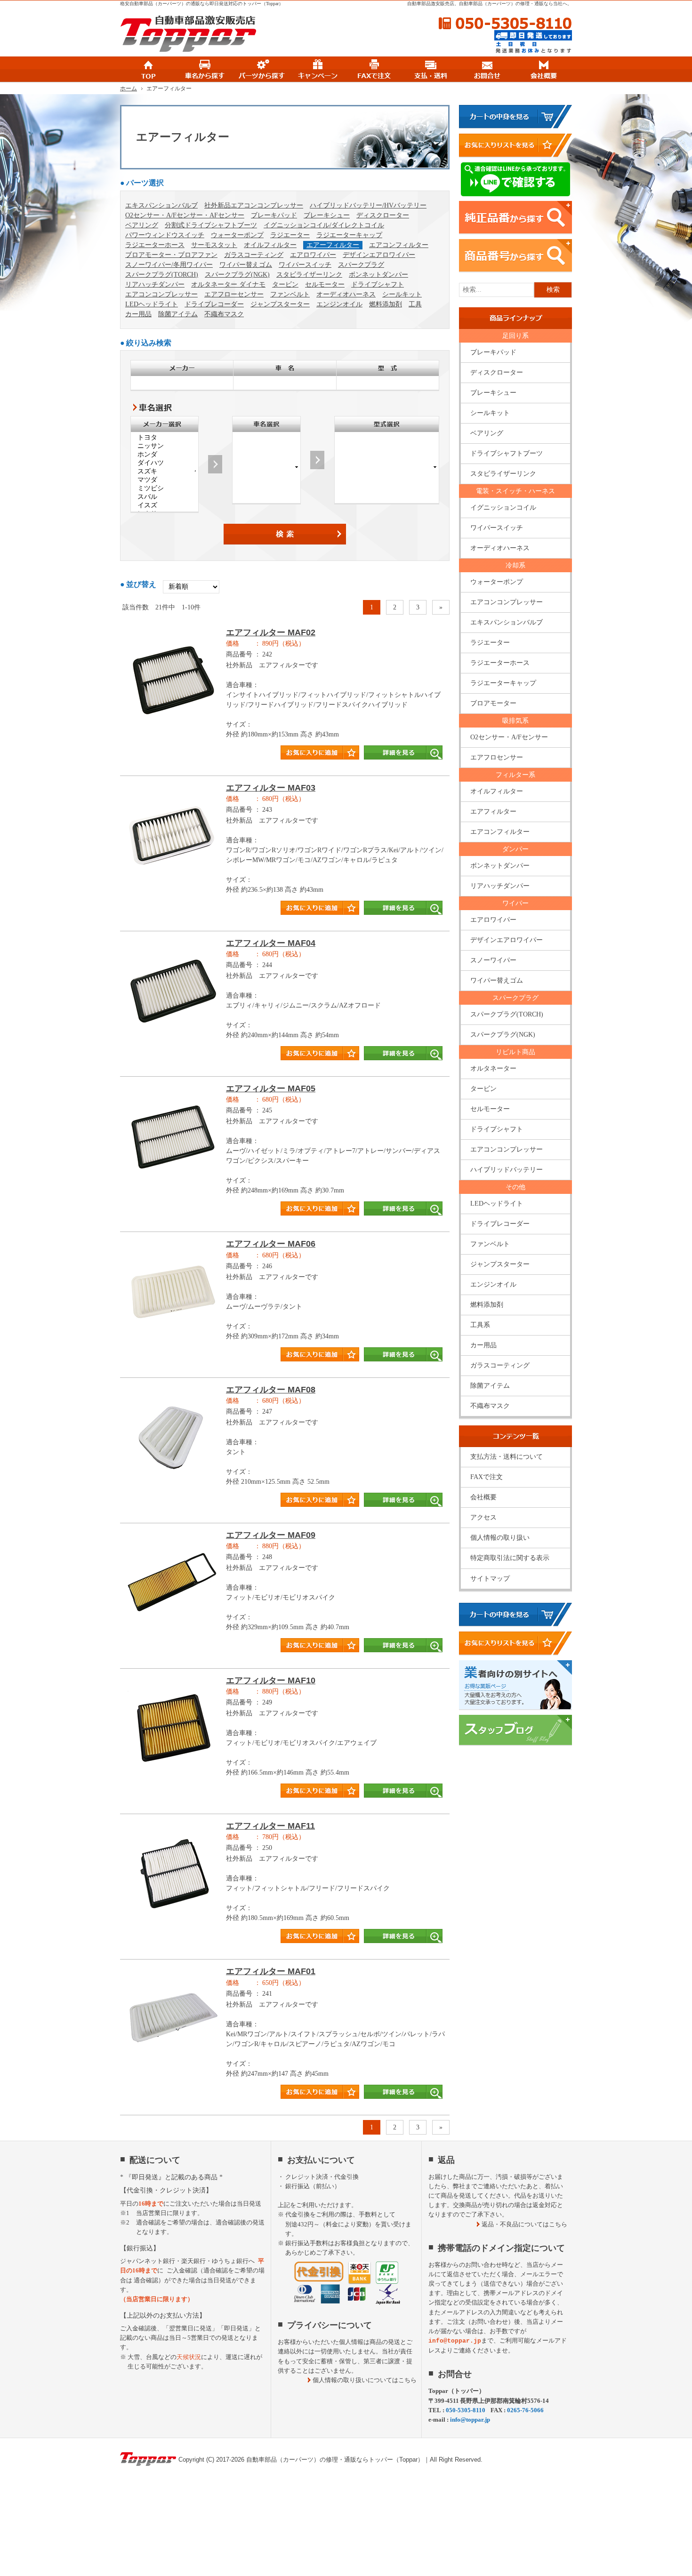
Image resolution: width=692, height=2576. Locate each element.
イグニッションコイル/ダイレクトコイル (324, 225)
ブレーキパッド (274, 215)
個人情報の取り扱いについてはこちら (365, 2380)
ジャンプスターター (280, 304)
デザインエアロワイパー (379, 255)
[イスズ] (165, 505)
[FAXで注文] (374, 70)
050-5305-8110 (505, 24)
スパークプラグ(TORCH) (162, 275)
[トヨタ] (165, 438)
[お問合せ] (487, 70)
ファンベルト (290, 294)
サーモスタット (214, 245)
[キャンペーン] (318, 70)
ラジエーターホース (155, 245)
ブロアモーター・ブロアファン (171, 255)
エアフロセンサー (497, 757)
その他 (515, 1187)
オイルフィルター (270, 245)
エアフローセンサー (234, 294)
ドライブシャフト (378, 284)
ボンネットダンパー (378, 275)
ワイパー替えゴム (246, 265)
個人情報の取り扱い (500, 1538)
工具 (415, 304)
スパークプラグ (361, 265)
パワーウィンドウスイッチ (165, 235)
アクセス (483, 1517)
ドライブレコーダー (214, 304)
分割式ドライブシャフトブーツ (211, 225)
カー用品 (138, 314)
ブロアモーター (493, 703)
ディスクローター (383, 215)
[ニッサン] (165, 446)
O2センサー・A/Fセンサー (509, 737)
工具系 (480, 1325)
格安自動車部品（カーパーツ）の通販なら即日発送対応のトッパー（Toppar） (202, 4)
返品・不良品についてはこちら (524, 2224)
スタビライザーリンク (309, 275)
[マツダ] (165, 480)
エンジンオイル (339, 304)
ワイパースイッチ (305, 265)
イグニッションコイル (503, 508)
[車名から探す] (205, 70)
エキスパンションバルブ (161, 205)
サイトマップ (490, 1579)
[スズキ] (165, 472)
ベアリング (142, 225)
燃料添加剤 (386, 304)
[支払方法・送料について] (431, 70)
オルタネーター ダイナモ (228, 284)
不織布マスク (224, 314)
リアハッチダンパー (155, 284)
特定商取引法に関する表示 (510, 1558)
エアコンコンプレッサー (161, 294)
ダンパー (515, 849)
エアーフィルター (333, 245)
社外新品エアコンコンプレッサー (254, 205)
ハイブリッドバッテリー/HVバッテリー (368, 205)
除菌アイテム (178, 314)
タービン (285, 284)
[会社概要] (544, 70)
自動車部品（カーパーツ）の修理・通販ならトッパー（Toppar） (335, 2460)
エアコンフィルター (399, 245)
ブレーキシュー (327, 215)
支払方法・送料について (507, 1457)
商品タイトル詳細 (285, 698)
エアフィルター (493, 812)
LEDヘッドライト (152, 304)
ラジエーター (290, 235)
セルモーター (325, 284)
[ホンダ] (165, 455)
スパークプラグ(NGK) (237, 275)
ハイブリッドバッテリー (507, 1170)
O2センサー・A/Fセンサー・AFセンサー (185, 215)
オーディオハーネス (346, 294)
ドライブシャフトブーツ (507, 453)
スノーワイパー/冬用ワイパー (169, 265)
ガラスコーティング (254, 255)
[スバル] (165, 497)
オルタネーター (493, 1068)
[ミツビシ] (165, 488)
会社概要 (483, 1497)
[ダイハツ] (165, 463)
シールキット (402, 294)
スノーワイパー (493, 960)
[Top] (148, 70)
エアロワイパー (313, 255)
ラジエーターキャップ (349, 235)
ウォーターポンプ (237, 235)
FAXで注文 (487, 1477)
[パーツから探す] (261, 70)
